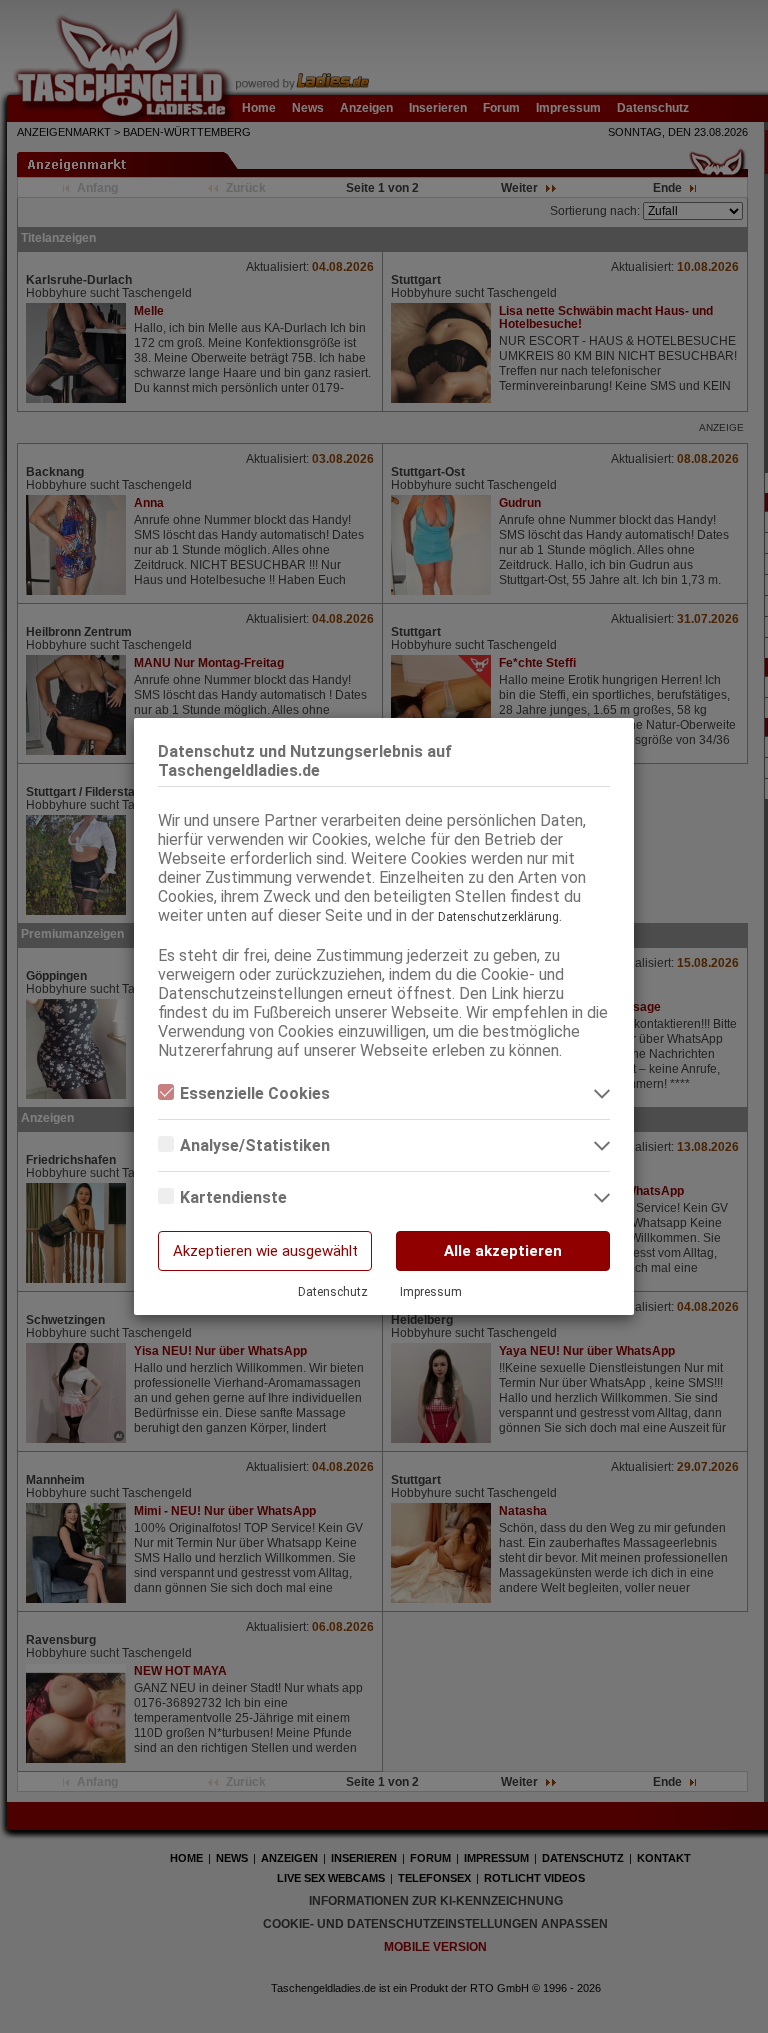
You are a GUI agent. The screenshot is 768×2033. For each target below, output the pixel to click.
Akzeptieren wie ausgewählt (265, 1251)
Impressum (431, 1292)
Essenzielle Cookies (255, 1093)
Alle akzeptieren (503, 1251)
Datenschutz (333, 1292)
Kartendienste (233, 1197)
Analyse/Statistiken (255, 1145)
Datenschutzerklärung (498, 917)
